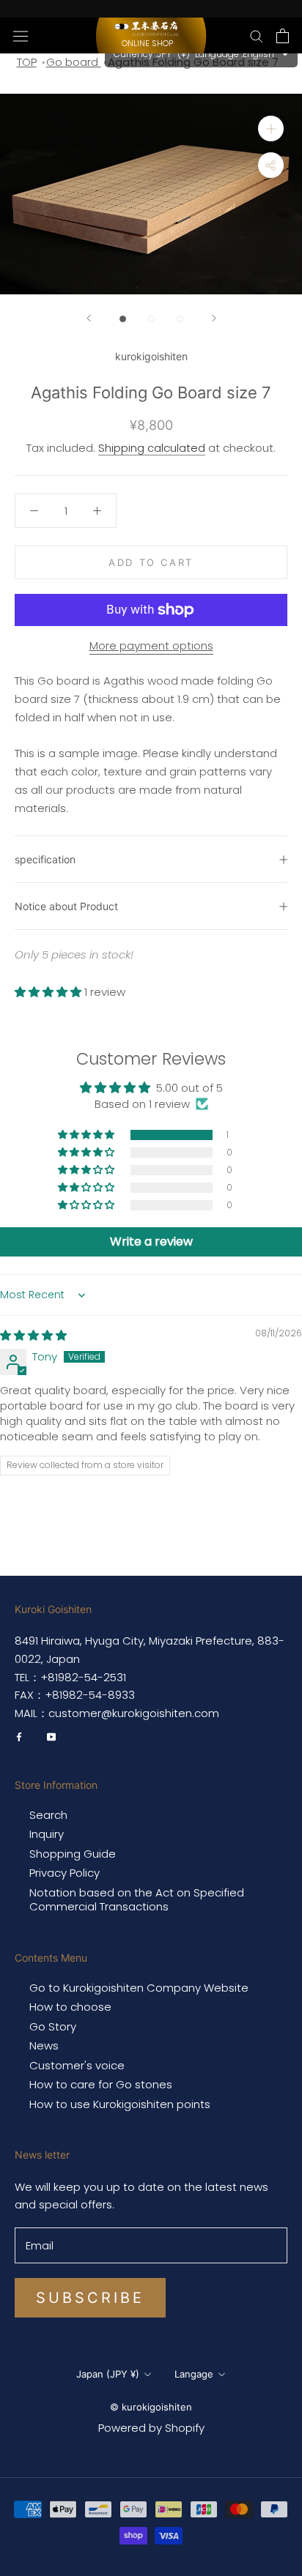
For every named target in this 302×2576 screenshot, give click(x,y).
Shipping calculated (152, 448)
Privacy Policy (65, 1873)
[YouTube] (51, 1736)
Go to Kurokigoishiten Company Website (139, 1988)
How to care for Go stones (101, 2085)
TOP (27, 62)
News (44, 2046)
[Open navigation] (21, 35)
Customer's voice (77, 2066)
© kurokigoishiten (151, 2407)
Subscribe (90, 2298)
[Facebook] (19, 1736)
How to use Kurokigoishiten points (120, 2104)
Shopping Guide (73, 1854)
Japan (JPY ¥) (108, 2374)
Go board (74, 62)
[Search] (257, 36)
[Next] (214, 318)
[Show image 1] (123, 319)
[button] (49, 992)
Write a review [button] (151, 1242)
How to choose (70, 2007)
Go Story (53, 2027)
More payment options (151, 645)
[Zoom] (271, 129)
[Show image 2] (151, 319)
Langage (194, 2374)
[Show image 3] (180, 319)
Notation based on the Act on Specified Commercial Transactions (137, 1900)
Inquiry (47, 1834)
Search (48, 1815)
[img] (33, 1335)
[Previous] (89, 318)
